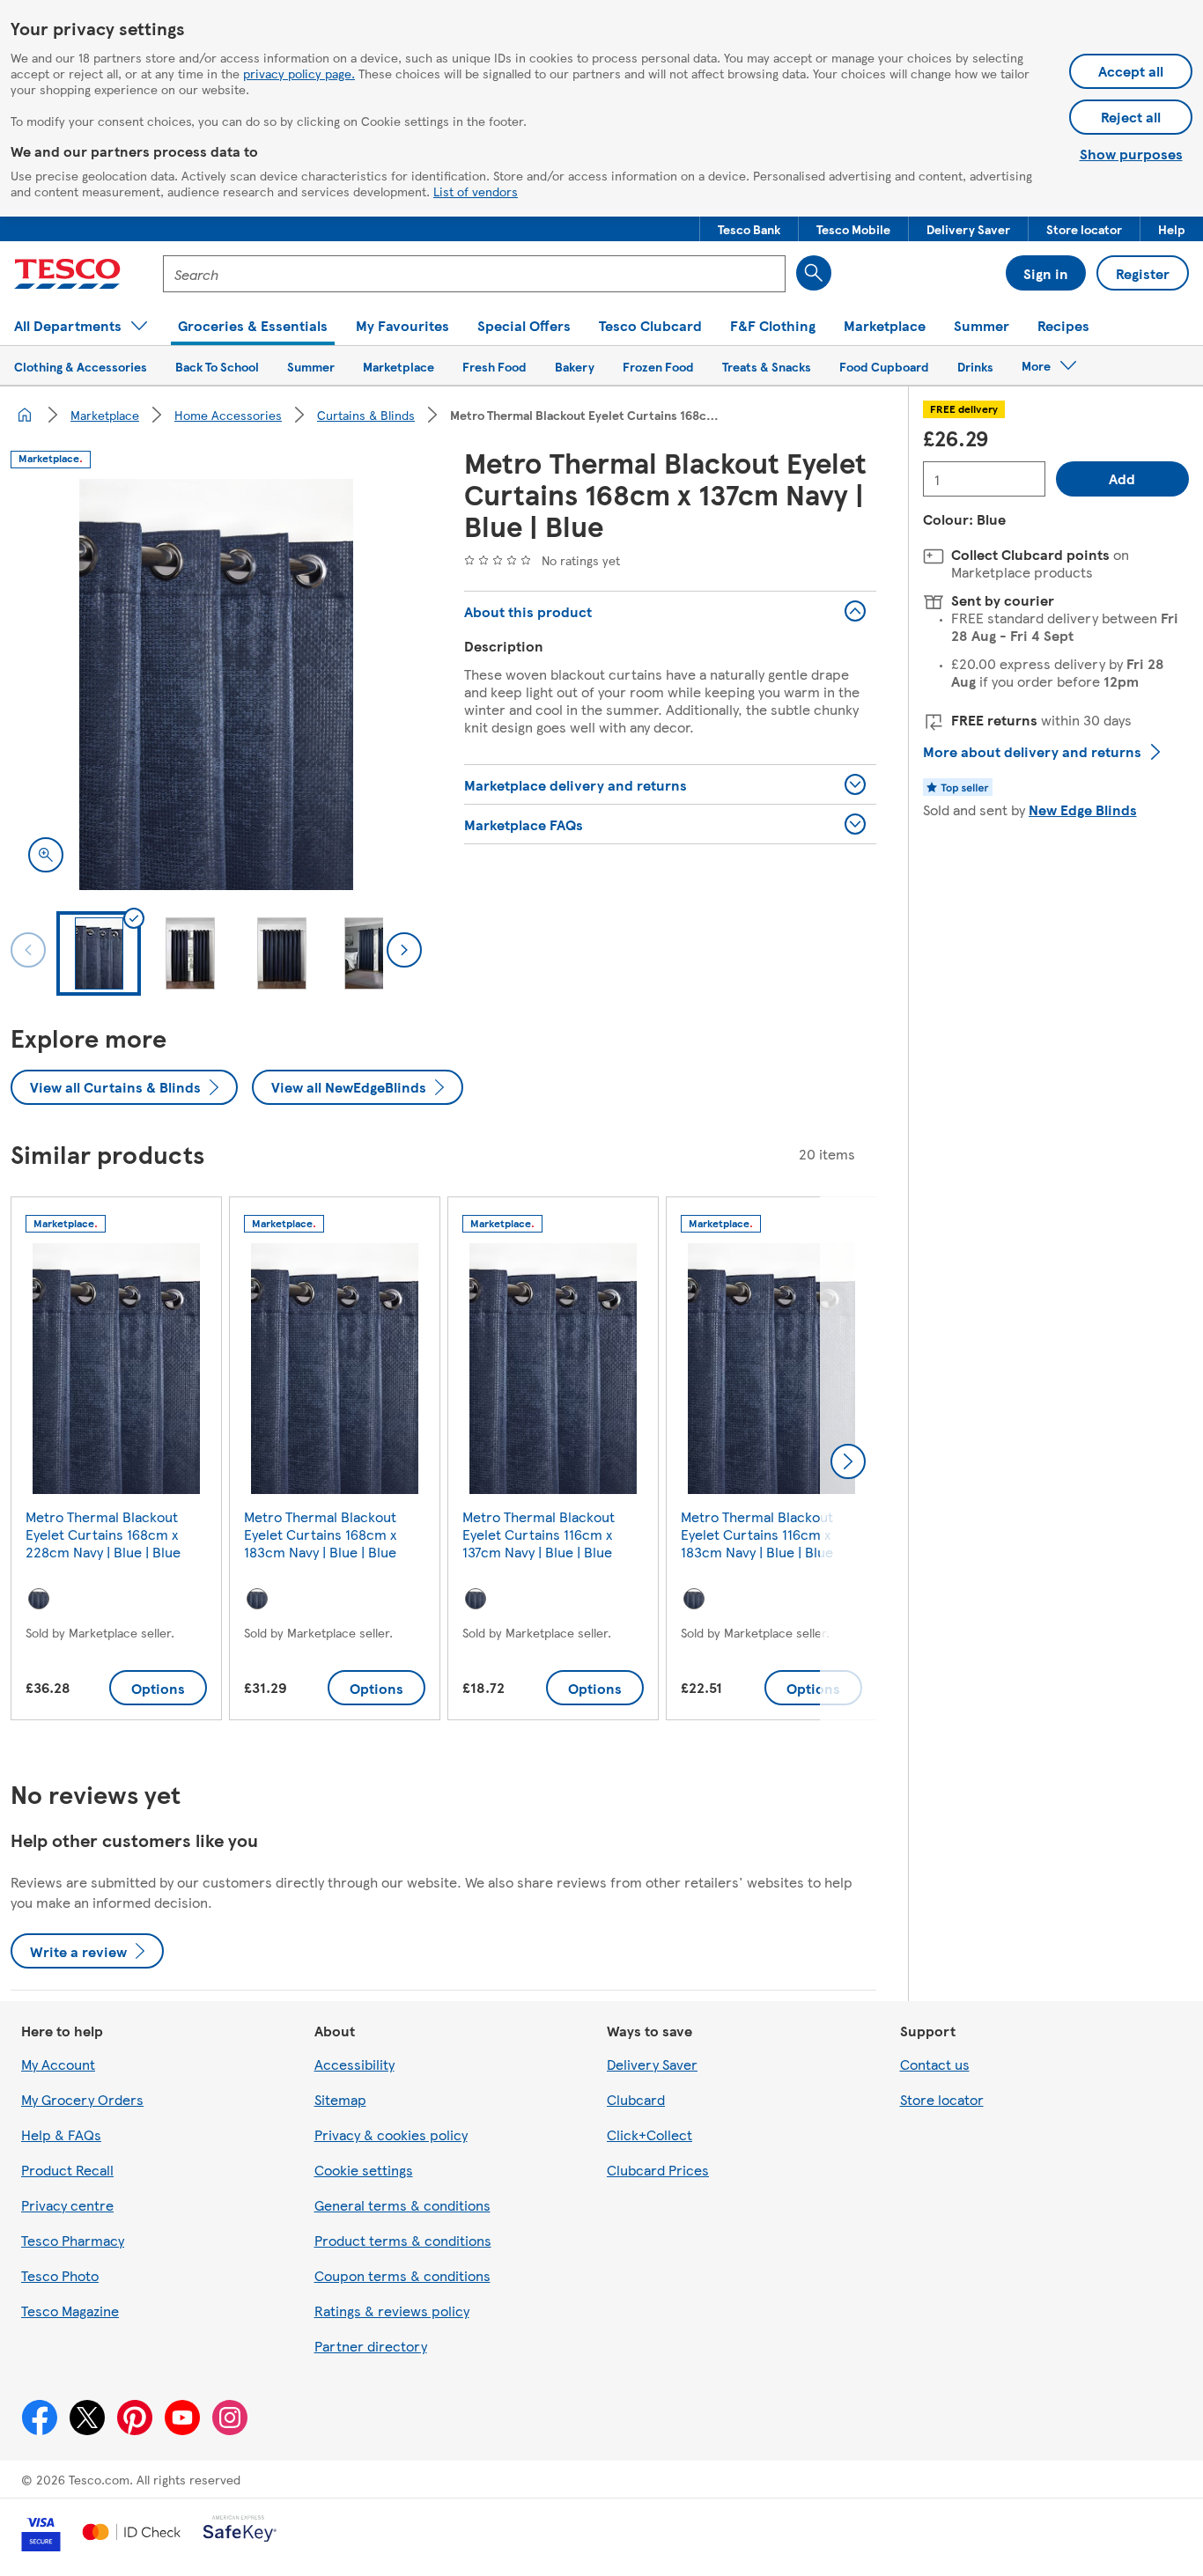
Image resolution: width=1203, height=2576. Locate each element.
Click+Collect (649, 2134)
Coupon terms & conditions (402, 2275)
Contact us (935, 2064)
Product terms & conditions (403, 2240)
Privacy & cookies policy (391, 2134)
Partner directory (371, 2346)
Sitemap (340, 2099)
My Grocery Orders (82, 2099)
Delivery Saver (652, 2064)
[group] (116, 1462)
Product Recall (67, 2170)
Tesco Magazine (70, 2311)
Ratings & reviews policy (392, 2311)
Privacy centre (67, 2205)
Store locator (942, 2099)
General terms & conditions (402, 2205)
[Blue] (39, 1599)
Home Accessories (228, 415)
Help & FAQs (61, 2134)
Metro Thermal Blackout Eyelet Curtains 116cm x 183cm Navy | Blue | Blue (757, 1534)
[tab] (99, 953)
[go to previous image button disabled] (28, 950)
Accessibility (354, 2064)
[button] (749, 229)
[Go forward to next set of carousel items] (848, 1461)
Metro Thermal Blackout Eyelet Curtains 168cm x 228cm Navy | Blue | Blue (103, 1534)
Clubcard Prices (658, 2170)
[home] (25, 415)
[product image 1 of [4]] (216, 684)
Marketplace (105, 415)
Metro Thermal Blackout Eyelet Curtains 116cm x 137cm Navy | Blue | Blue (539, 1534)
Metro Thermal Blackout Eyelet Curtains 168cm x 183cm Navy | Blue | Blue (320, 1534)
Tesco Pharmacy (73, 2240)
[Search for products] (814, 273)
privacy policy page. (299, 73)
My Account (58, 2064)
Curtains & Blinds (366, 415)
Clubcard (636, 2099)
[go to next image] (404, 950)
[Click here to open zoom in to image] (46, 855)
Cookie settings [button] (364, 2170)
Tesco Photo (60, 2275)
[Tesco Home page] (67, 274)
